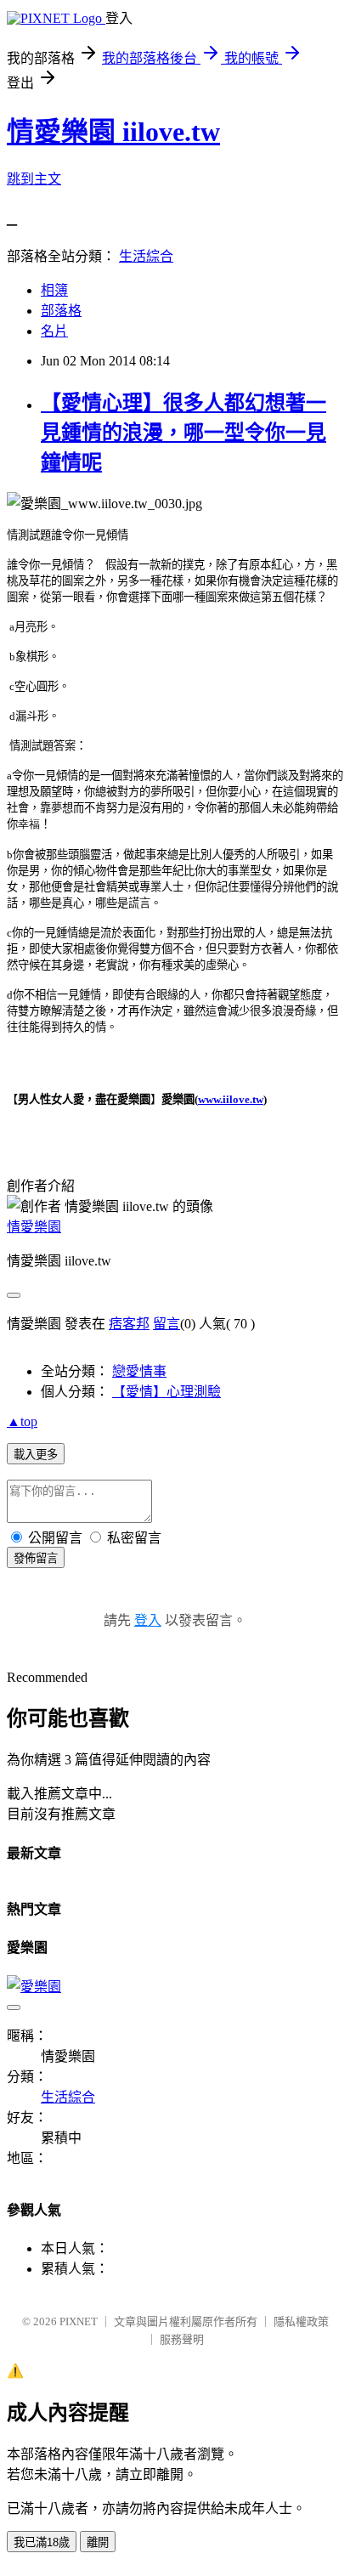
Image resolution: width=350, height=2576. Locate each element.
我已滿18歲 (42, 2542)
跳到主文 (34, 179)
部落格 (61, 311)
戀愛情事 (139, 1371)
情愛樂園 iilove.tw (113, 132)
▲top (22, 1421)
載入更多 (36, 1455)
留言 (167, 1324)
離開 (98, 2542)
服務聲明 (182, 2339)
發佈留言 (36, 1558)
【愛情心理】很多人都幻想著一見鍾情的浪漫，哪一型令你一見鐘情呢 (183, 433)
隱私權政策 (301, 2321)
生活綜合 (146, 256)
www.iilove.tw (231, 1099)
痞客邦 (129, 1324)
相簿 (54, 290)
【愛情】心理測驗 (167, 1392)
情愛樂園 (34, 1227)
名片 (54, 331)
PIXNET (79, 2321)
